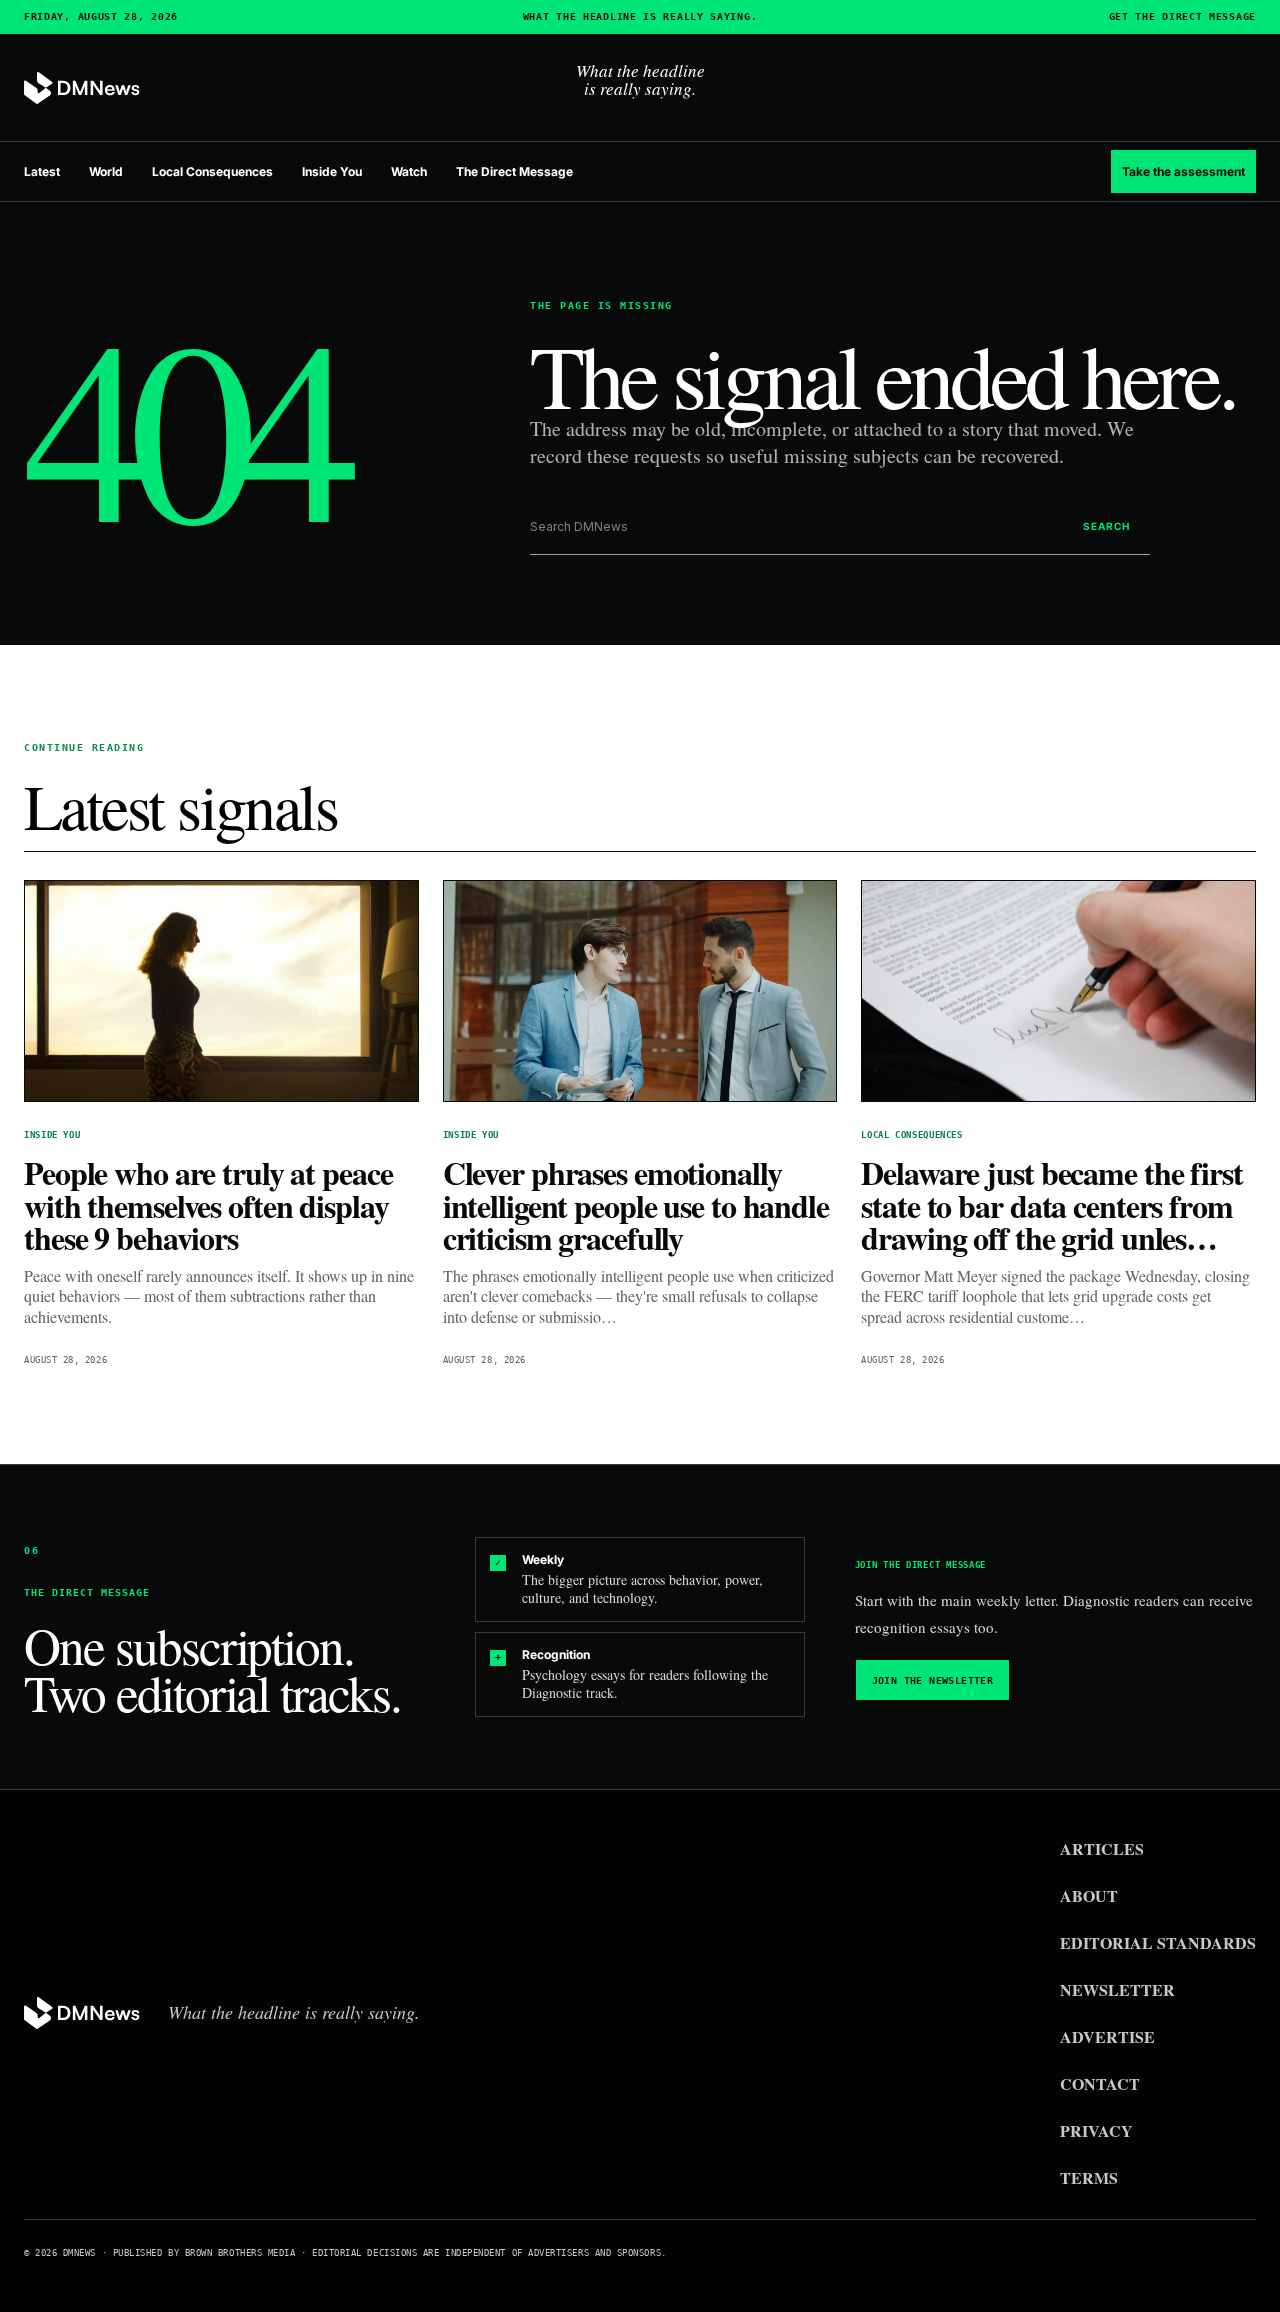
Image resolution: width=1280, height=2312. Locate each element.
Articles (1102, 1848)
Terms (1089, 2177)
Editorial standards (1158, 1942)
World (106, 171)
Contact (1100, 2083)
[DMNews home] (82, 88)
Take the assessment (1183, 171)
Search (1106, 526)
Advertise (1107, 2036)
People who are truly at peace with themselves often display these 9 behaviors (208, 1205)
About (1089, 1895)
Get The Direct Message (1182, 17)
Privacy (1096, 2130)
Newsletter (1117, 1989)
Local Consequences (212, 171)
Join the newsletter (933, 1680)
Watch (409, 171)
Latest (42, 171)
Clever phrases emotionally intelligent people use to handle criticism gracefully (636, 1205)
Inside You (332, 171)
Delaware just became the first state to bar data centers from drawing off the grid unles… (1051, 1205)
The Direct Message (514, 171)
